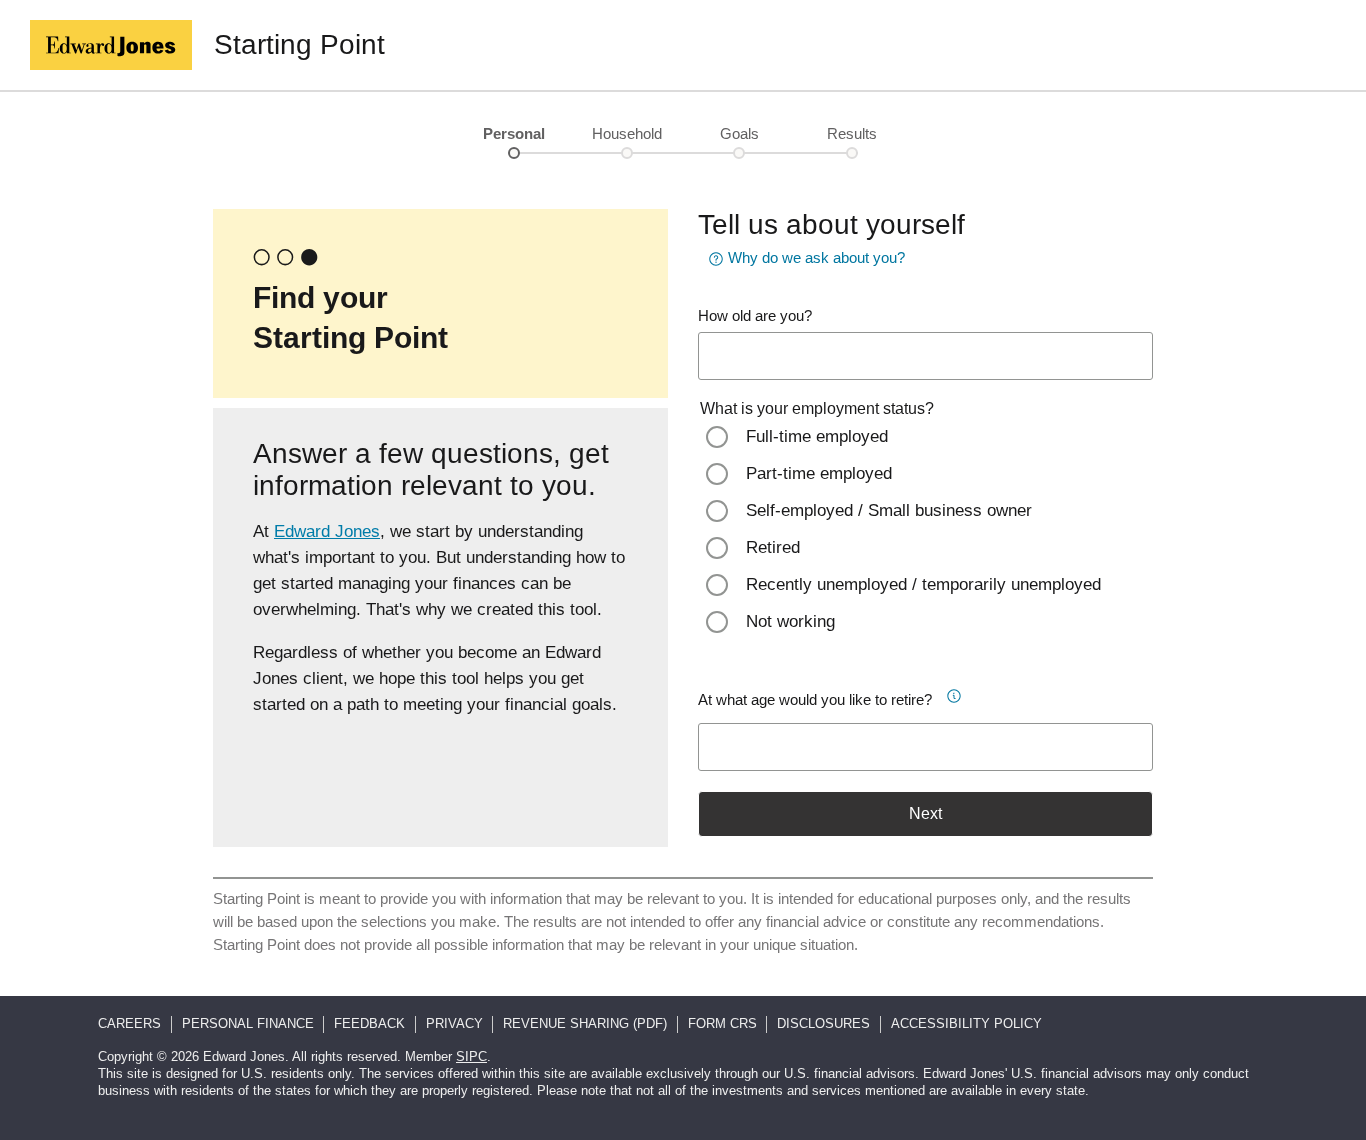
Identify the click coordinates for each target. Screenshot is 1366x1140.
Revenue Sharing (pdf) (585, 1023)
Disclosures (823, 1023)
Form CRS (722, 1023)
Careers (129, 1023)
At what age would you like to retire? (815, 699)
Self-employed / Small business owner (889, 510)
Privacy (454, 1023)
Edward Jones (327, 531)
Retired (773, 547)
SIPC (471, 1056)
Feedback (369, 1023)
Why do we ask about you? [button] (816, 257)
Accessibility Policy (966, 1023)
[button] (961, 693)
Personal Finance (248, 1023)
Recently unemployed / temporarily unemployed (923, 584)
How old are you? (755, 315)
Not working (790, 621)
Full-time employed (817, 436)
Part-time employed (819, 473)
